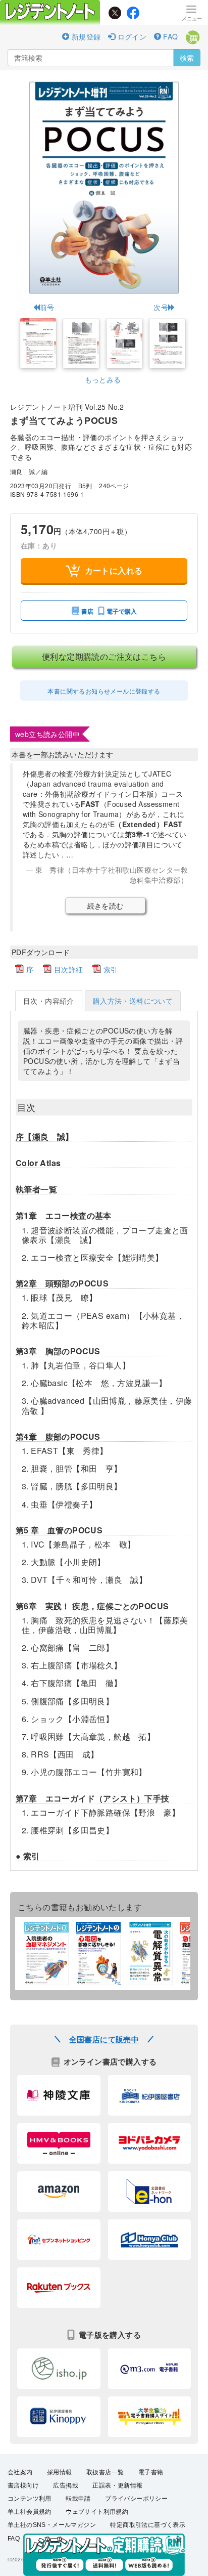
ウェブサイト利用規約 (97, 2512)
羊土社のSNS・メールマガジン (52, 2525)
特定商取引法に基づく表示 (148, 2525)
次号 (161, 307)
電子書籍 (151, 2472)
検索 (187, 58)
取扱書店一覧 (105, 2472)
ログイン (131, 36)
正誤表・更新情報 (117, 2485)
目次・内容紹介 (49, 1001)
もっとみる (103, 379)
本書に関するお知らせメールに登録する (104, 691)
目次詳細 (69, 969)
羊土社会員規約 (30, 2512)
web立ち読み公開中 (47, 734)
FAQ (170, 36)
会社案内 (20, 2472)
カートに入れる (114, 570)
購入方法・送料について (133, 1001)
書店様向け (23, 2485)
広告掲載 (66, 2485)
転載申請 (78, 2499)
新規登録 (85, 36)
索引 (111, 969)
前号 (47, 307)
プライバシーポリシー (136, 2499)
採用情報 (60, 2472)
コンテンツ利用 (30, 2499)
